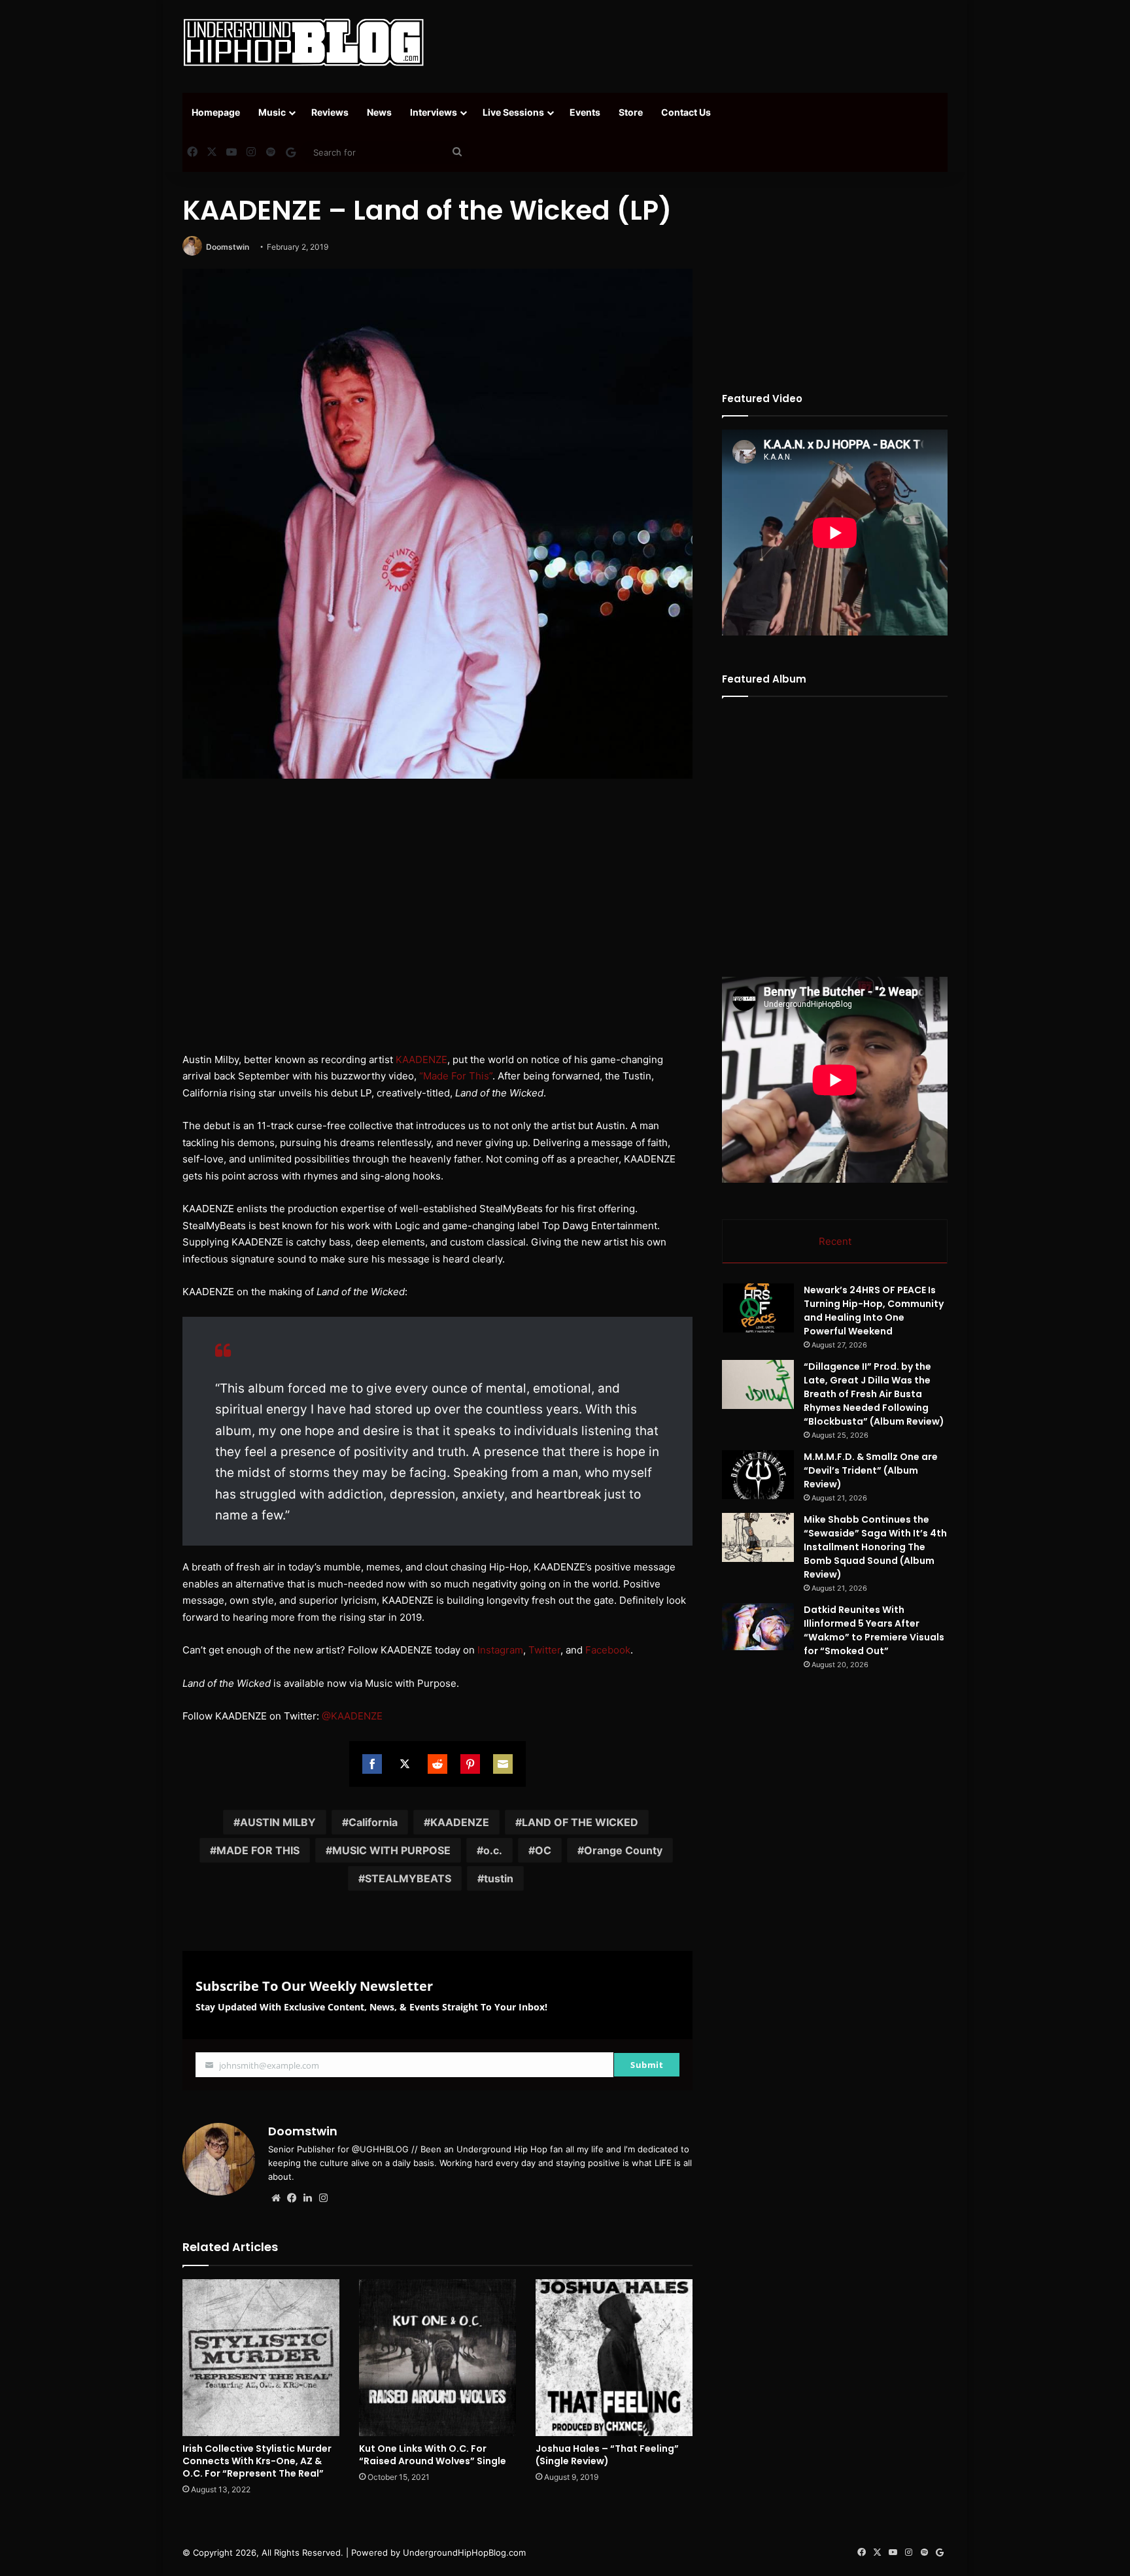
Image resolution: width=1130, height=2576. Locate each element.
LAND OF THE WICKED (580, 1822)
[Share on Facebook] (372, 1764)
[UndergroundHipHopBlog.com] (303, 42)
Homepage (216, 112)
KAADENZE (421, 1059)
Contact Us (686, 112)
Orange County (623, 1850)
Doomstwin (228, 247)
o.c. (493, 1850)
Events (585, 112)
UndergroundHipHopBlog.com (464, 2552)
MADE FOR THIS (258, 1850)
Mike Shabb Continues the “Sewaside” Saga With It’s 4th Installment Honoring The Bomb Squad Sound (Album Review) (875, 1547)
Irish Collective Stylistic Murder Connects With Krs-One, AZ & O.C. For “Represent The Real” (257, 2461)
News (379, 112)
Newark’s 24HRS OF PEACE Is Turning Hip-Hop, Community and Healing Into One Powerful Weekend (874, 1311)
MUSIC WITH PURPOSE (391, 1850)
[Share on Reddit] (437, 1764)
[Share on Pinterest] (470, 1764)
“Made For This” (456, 1076)
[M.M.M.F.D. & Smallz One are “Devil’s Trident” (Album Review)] (758, 1475)
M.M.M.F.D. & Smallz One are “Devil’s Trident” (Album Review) (871, 1470)
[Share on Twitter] (405, 1764)
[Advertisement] (696, 42)
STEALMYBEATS (408, 1878)
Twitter (544, 1650)
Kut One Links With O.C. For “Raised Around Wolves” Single (433, 2455)
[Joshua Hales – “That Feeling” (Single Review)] (614, 2358)
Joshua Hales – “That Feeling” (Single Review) (607, 2455)
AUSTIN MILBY (278, 1822)
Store (631, 112)
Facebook (608, 1650)
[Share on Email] (503, 1764)
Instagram (500, 1650)
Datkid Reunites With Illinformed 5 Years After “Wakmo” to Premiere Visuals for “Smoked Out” (874, 1630)
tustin (499, 1878)
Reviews (330, 112)
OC (543, 1850)
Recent (835, 1241)
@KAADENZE (352, 1716)
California (373, 1822)
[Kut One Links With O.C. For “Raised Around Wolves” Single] (437, 2358)
